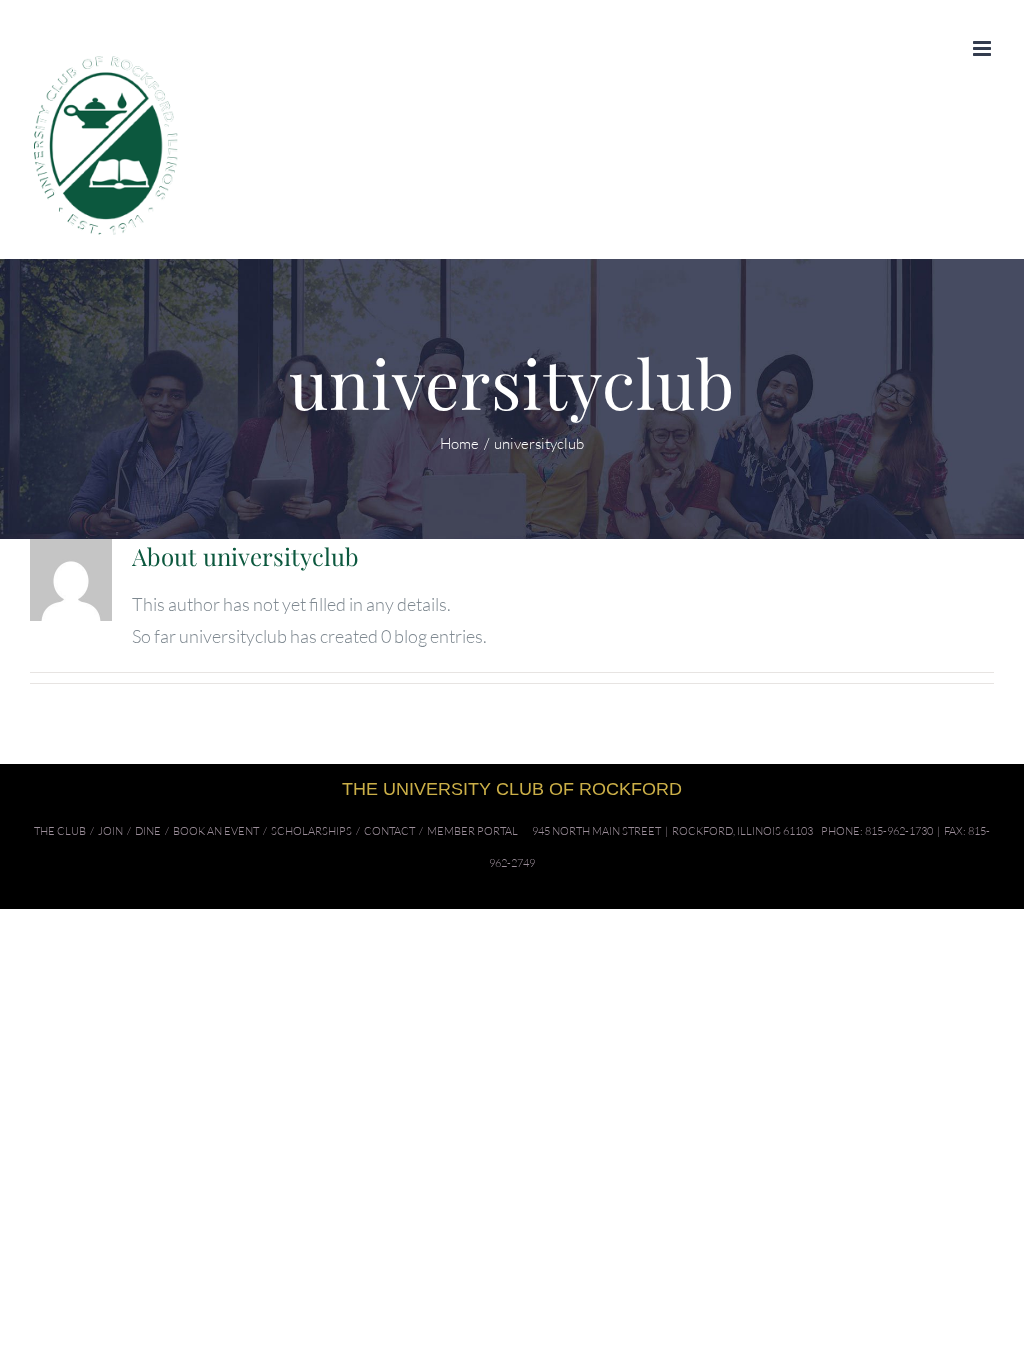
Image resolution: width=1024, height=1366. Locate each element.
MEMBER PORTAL (472, 831)
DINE (148, 831)
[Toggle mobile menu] (983, 48)
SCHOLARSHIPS (311, 831)
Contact (389, 831)
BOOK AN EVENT (216, 831)
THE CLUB (60, 831)
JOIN (110, 831)
